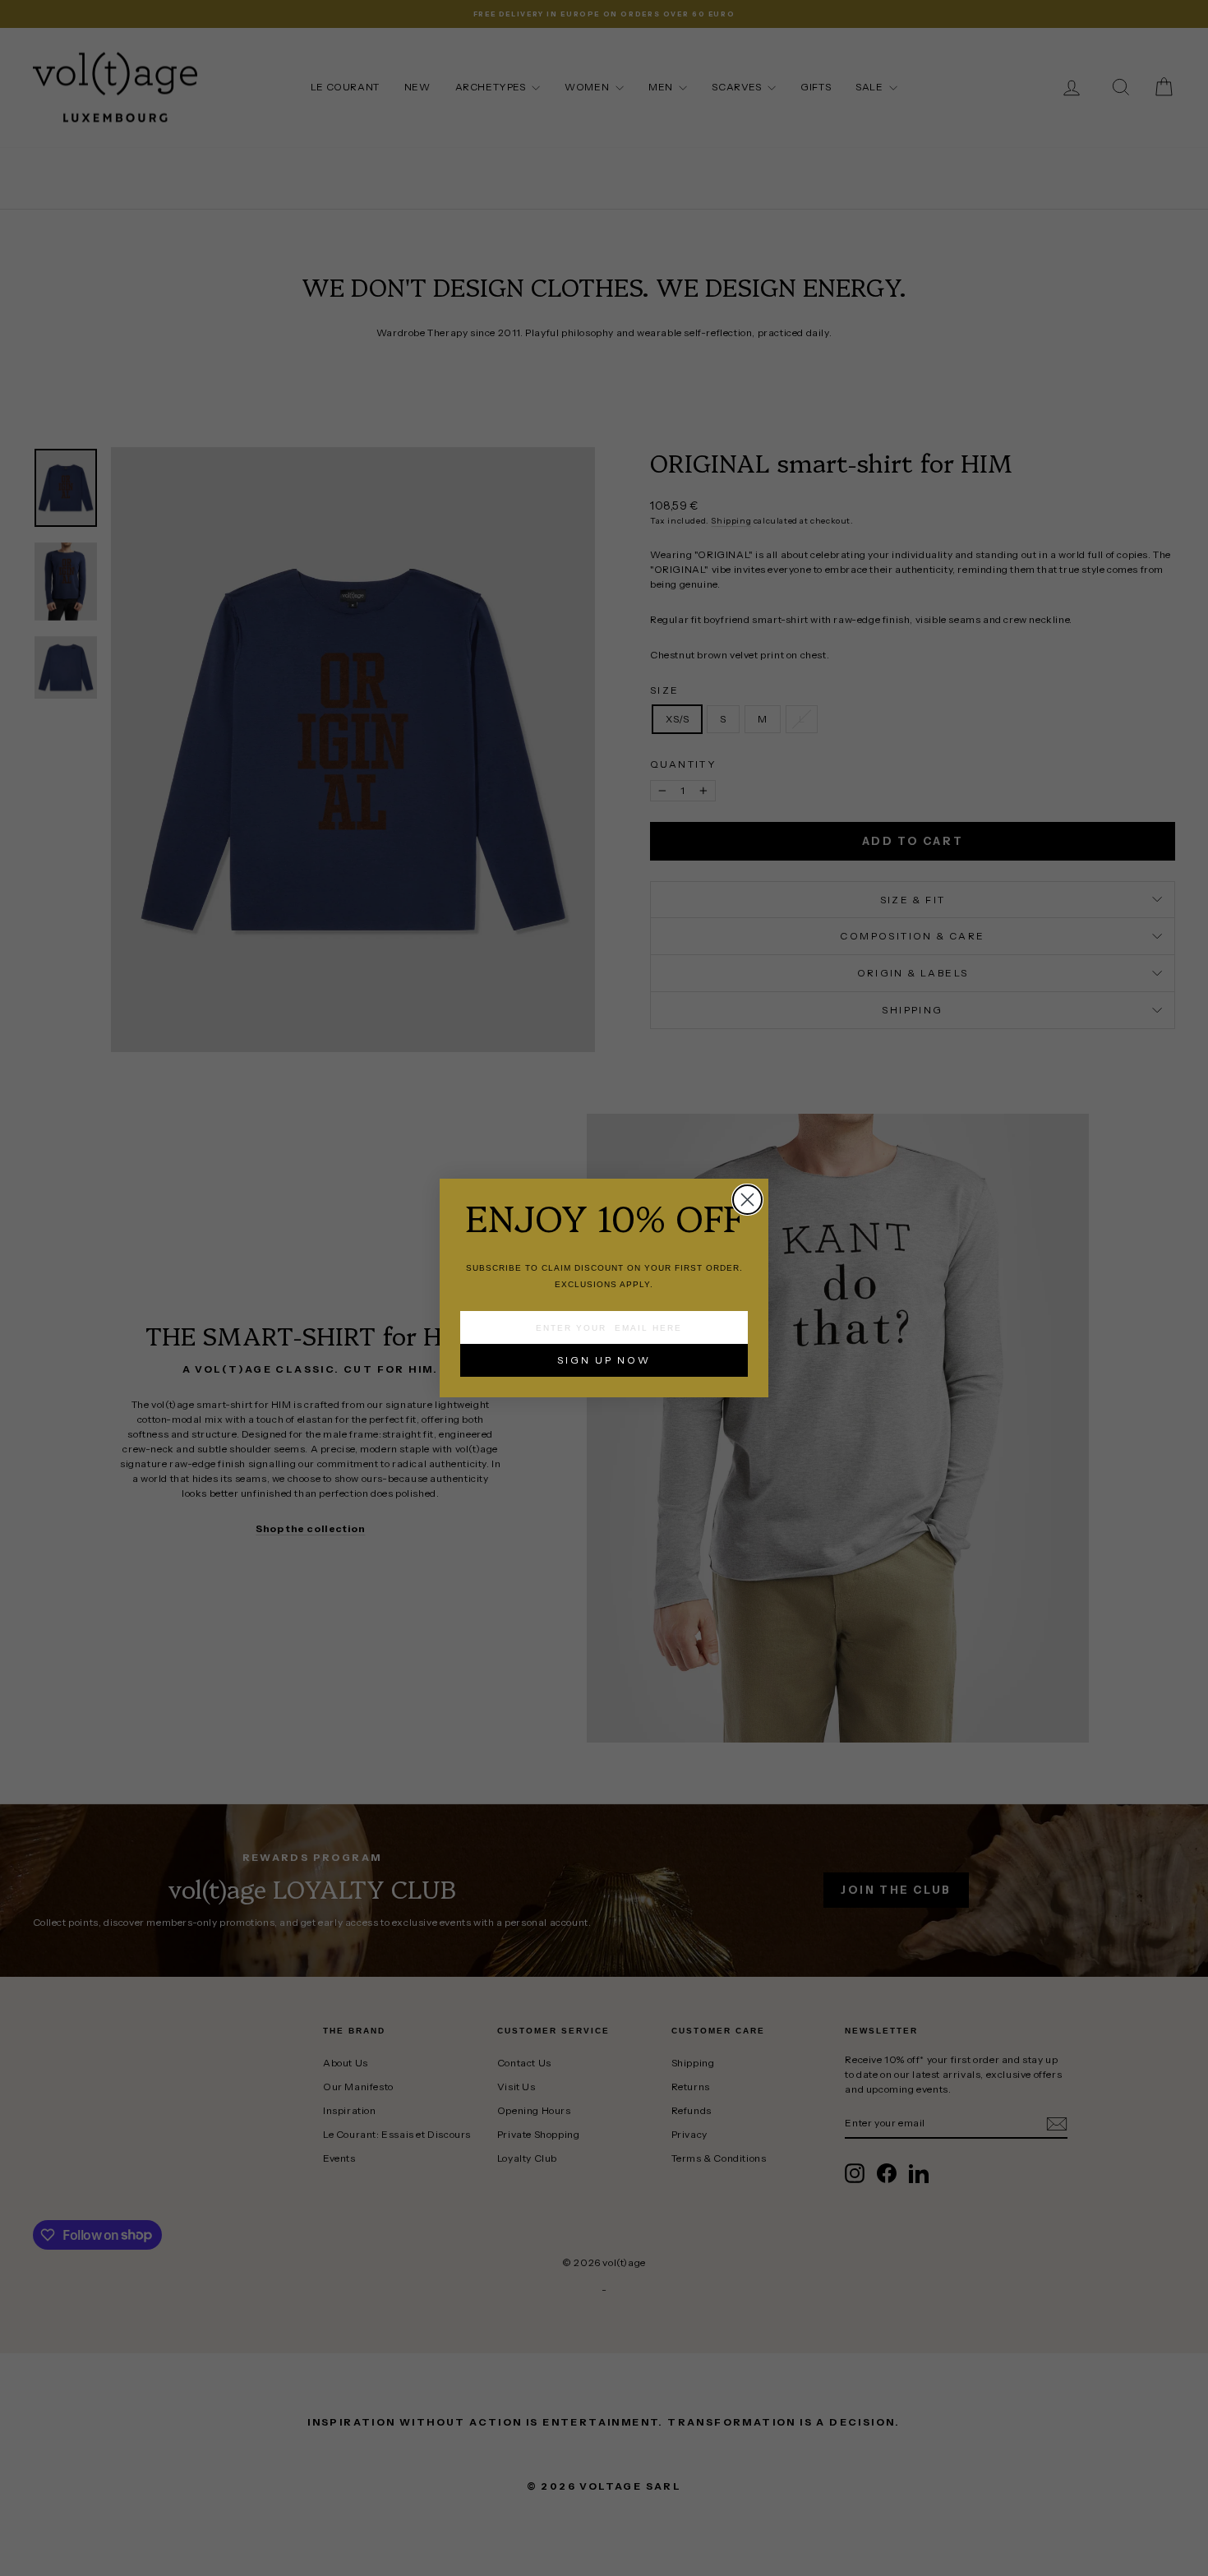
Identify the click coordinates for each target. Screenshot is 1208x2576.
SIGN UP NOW (604, 1360)
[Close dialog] (747, 1200)
